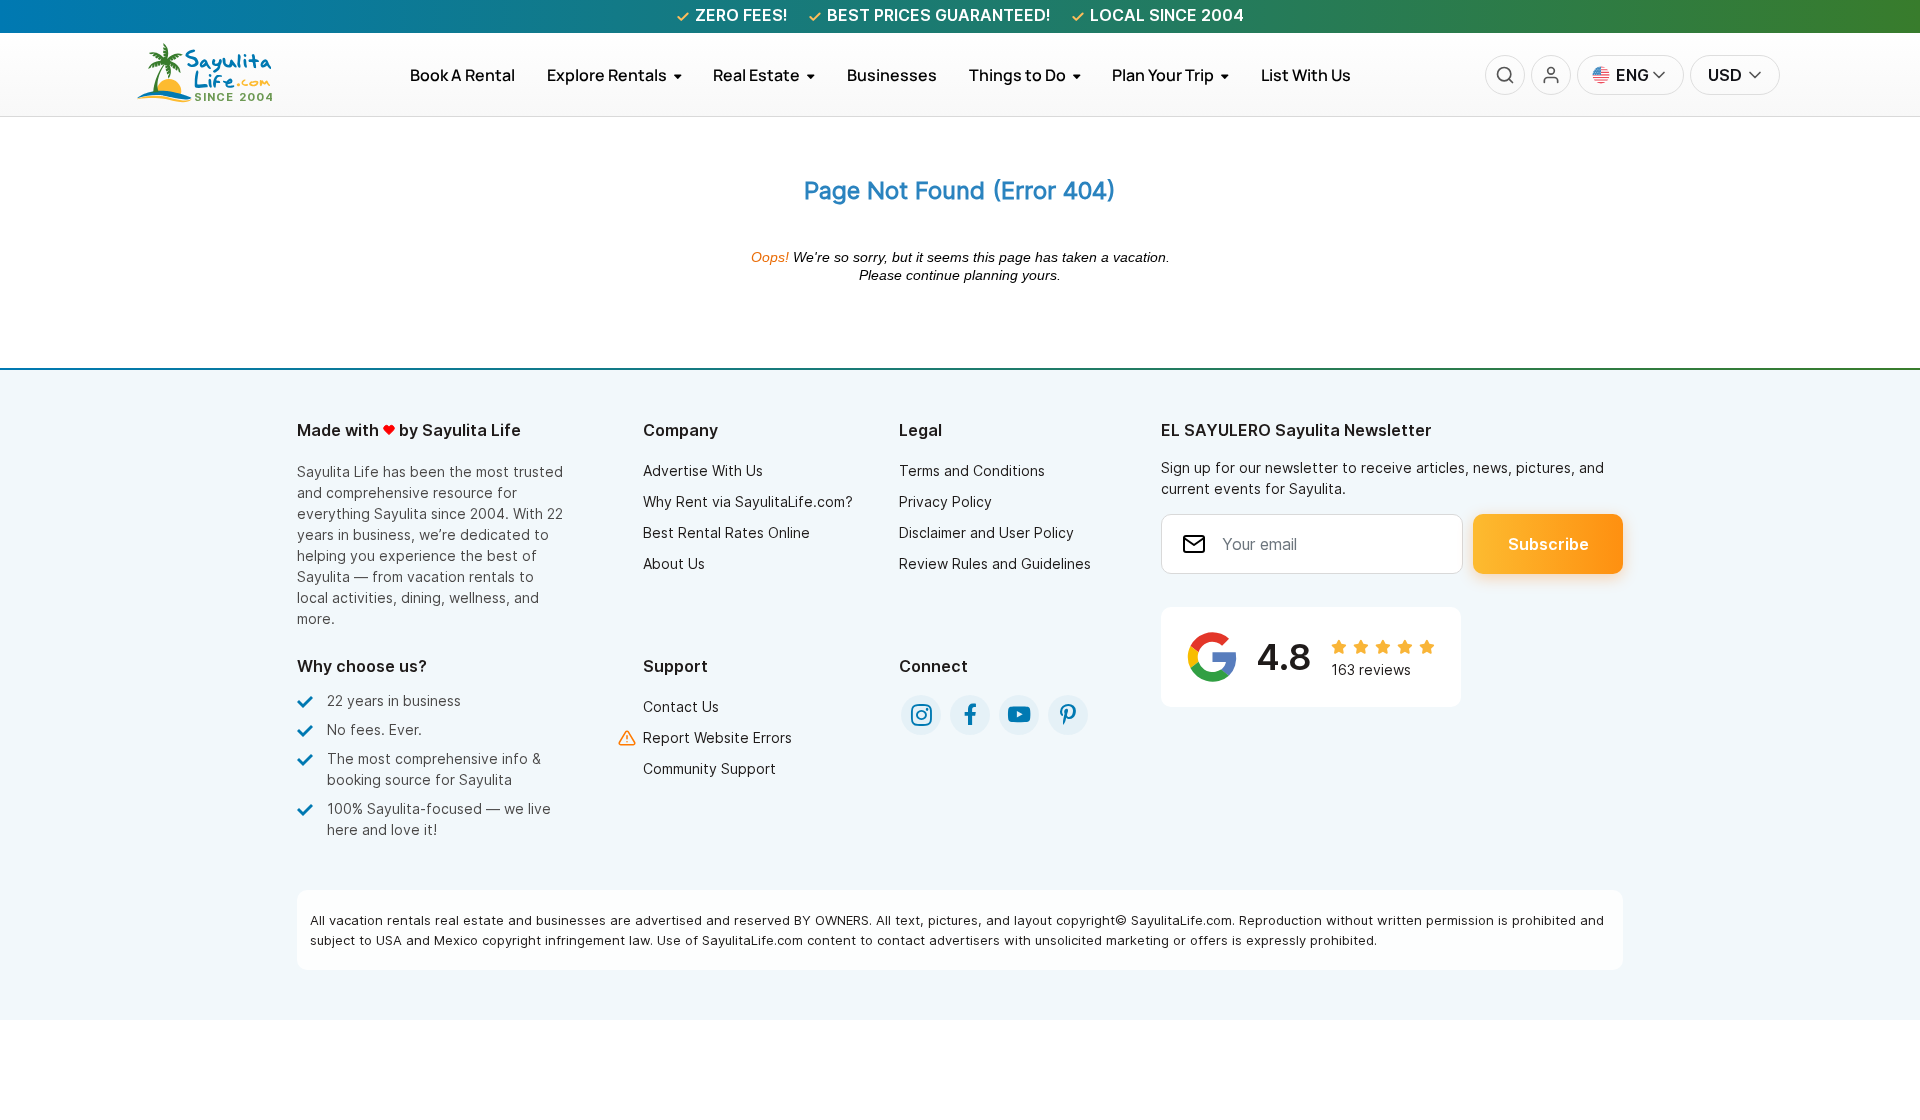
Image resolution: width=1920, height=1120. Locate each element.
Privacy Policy (945, 501)
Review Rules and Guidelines (995, 563)
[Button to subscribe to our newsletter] (1548, 544)
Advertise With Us (703, 470)
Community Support (709, 768)
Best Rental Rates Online (726, 532)
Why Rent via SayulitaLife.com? (748, 501)
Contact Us (681, 706)
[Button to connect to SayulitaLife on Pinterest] (1068, 715)
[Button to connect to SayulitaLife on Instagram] (921, 715)
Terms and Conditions (972, 470)
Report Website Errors (717, 737)
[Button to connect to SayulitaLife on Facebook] (970, 715)
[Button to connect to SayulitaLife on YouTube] (1019, 715)
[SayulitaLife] (216, 97)
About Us (674, 563)
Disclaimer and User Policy (986, 532)
